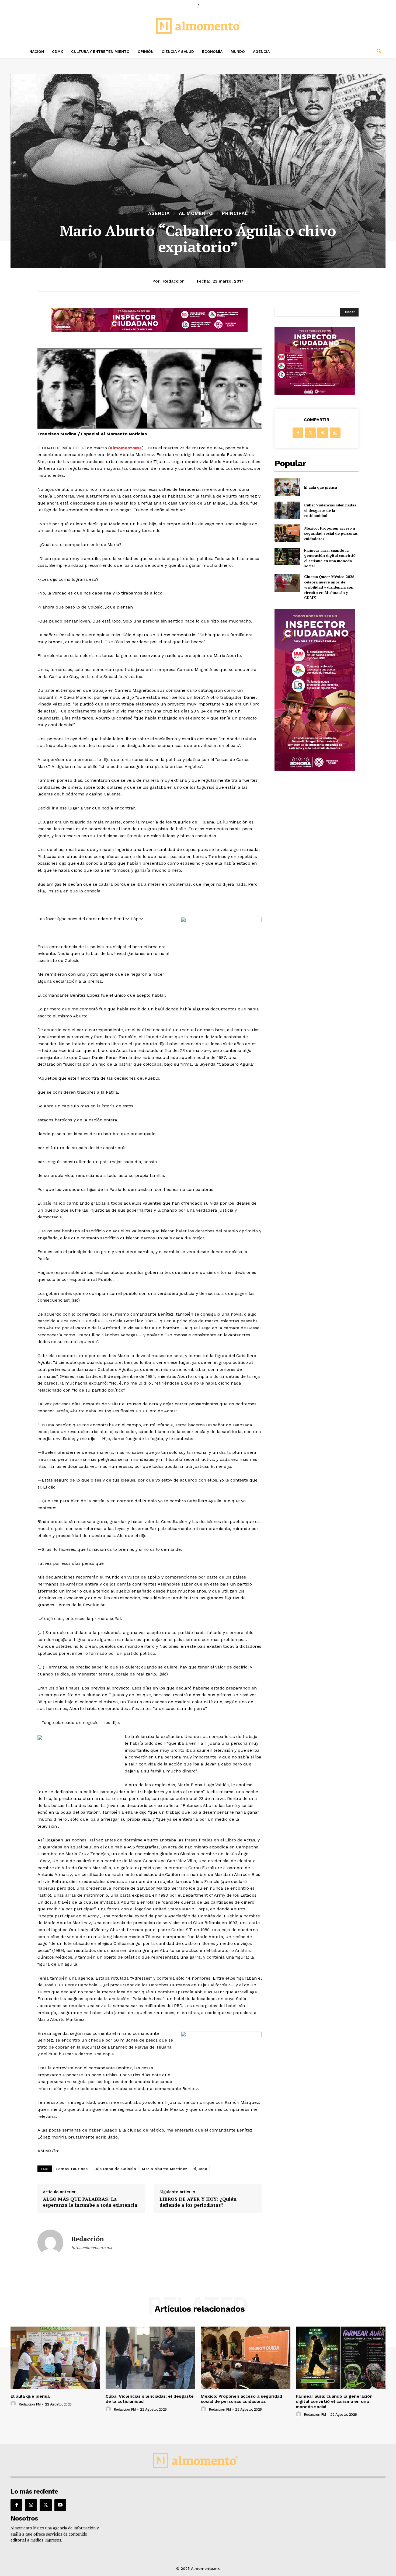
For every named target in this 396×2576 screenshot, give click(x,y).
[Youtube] (60, 2505)
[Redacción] (50, 2243)
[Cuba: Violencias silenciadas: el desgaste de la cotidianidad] (287, 510)
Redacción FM (30, 2404)
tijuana (200, 2169)
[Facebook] (298, 433)
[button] (343, 51)
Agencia (159, 213)
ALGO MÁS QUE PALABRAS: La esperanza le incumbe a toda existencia (90, 2202)
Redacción (174, 281)
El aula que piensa (321, 487)
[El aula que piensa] (287, 487)
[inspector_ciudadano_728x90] (150, 331)
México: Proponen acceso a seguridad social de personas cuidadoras (331, 533)
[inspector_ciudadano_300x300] (315, 393)
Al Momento (196, 213)
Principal (235, 213)
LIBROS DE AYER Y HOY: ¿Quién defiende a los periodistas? (198, 2202)
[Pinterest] (323, 433)
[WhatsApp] (335, 433)
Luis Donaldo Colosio (115, 2169)
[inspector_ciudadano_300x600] (315, 769)
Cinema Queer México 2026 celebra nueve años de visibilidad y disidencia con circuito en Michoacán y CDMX (329, 587)
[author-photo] (14, 2404)
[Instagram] (31, 2505)
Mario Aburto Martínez (165, 2169)
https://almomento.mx (92, 2248)
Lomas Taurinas (72, 2169)
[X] (310, 433)
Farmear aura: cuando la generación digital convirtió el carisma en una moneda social (330, 558)
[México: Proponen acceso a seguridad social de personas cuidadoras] (287, 533)
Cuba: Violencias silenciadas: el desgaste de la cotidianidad (331, 510)
